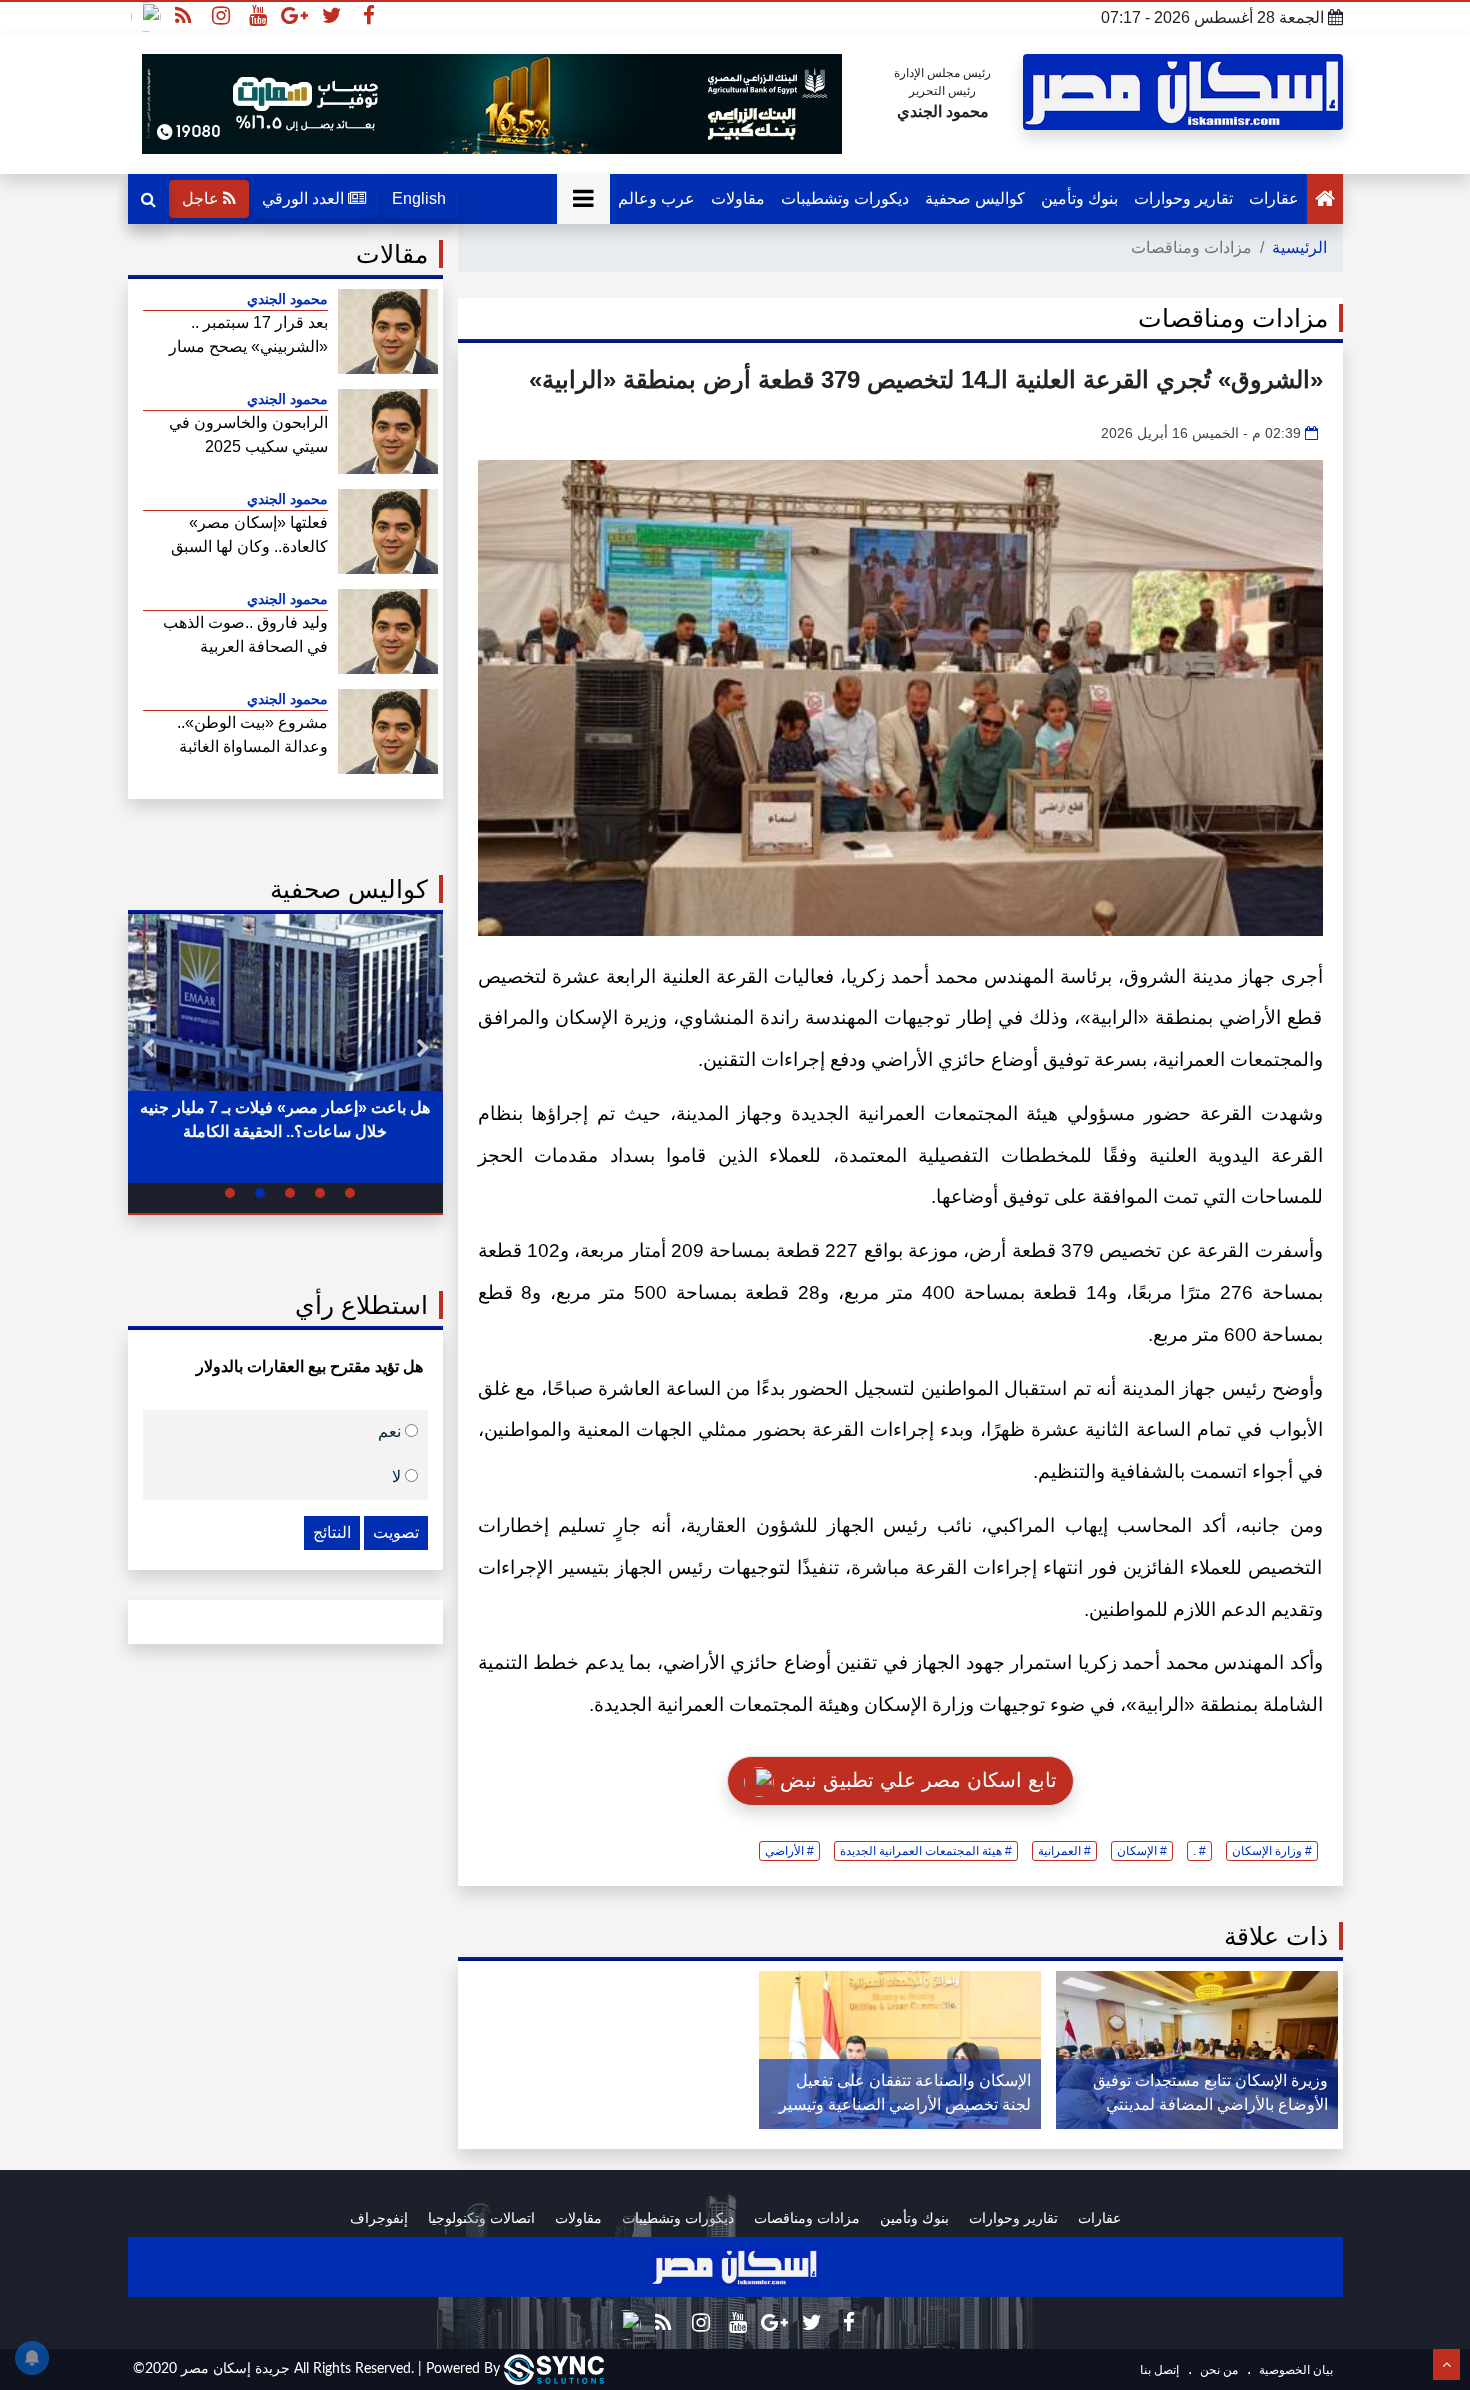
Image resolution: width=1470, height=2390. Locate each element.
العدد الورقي (305, 198)
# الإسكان (1142, 1851)
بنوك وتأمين (1079, 198)
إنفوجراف (379, 2218)
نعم (391, 1430)
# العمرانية (1064, 1851)
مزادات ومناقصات (807, 2218)
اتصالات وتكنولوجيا (481, 2218)
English (419, 198)
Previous (423, 1049)
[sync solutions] (554, 2369)
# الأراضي (789, 1851)
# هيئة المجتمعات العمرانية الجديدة (926, 1851)
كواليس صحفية (975, 198)
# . (1199, 1851)
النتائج (332, 1532)
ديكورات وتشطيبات (845, 198)
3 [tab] (290, 1193)
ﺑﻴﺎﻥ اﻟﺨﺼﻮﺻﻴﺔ (1294, 2370)
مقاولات (738, 198)
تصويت (396, 1532)
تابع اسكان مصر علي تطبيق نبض (915, 1780)
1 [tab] (350, 1193)
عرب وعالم (656, 198)
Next (148, 1049)
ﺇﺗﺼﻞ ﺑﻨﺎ (1159, 2370)
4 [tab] (260, 1193)
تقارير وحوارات (1183, 198)
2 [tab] (320, 1193)
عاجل (202, 198)
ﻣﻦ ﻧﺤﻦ (1217, 2370)
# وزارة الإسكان (1272, 1851)
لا (398, 1475)
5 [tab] (230, 1193)
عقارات (1274, 198)
